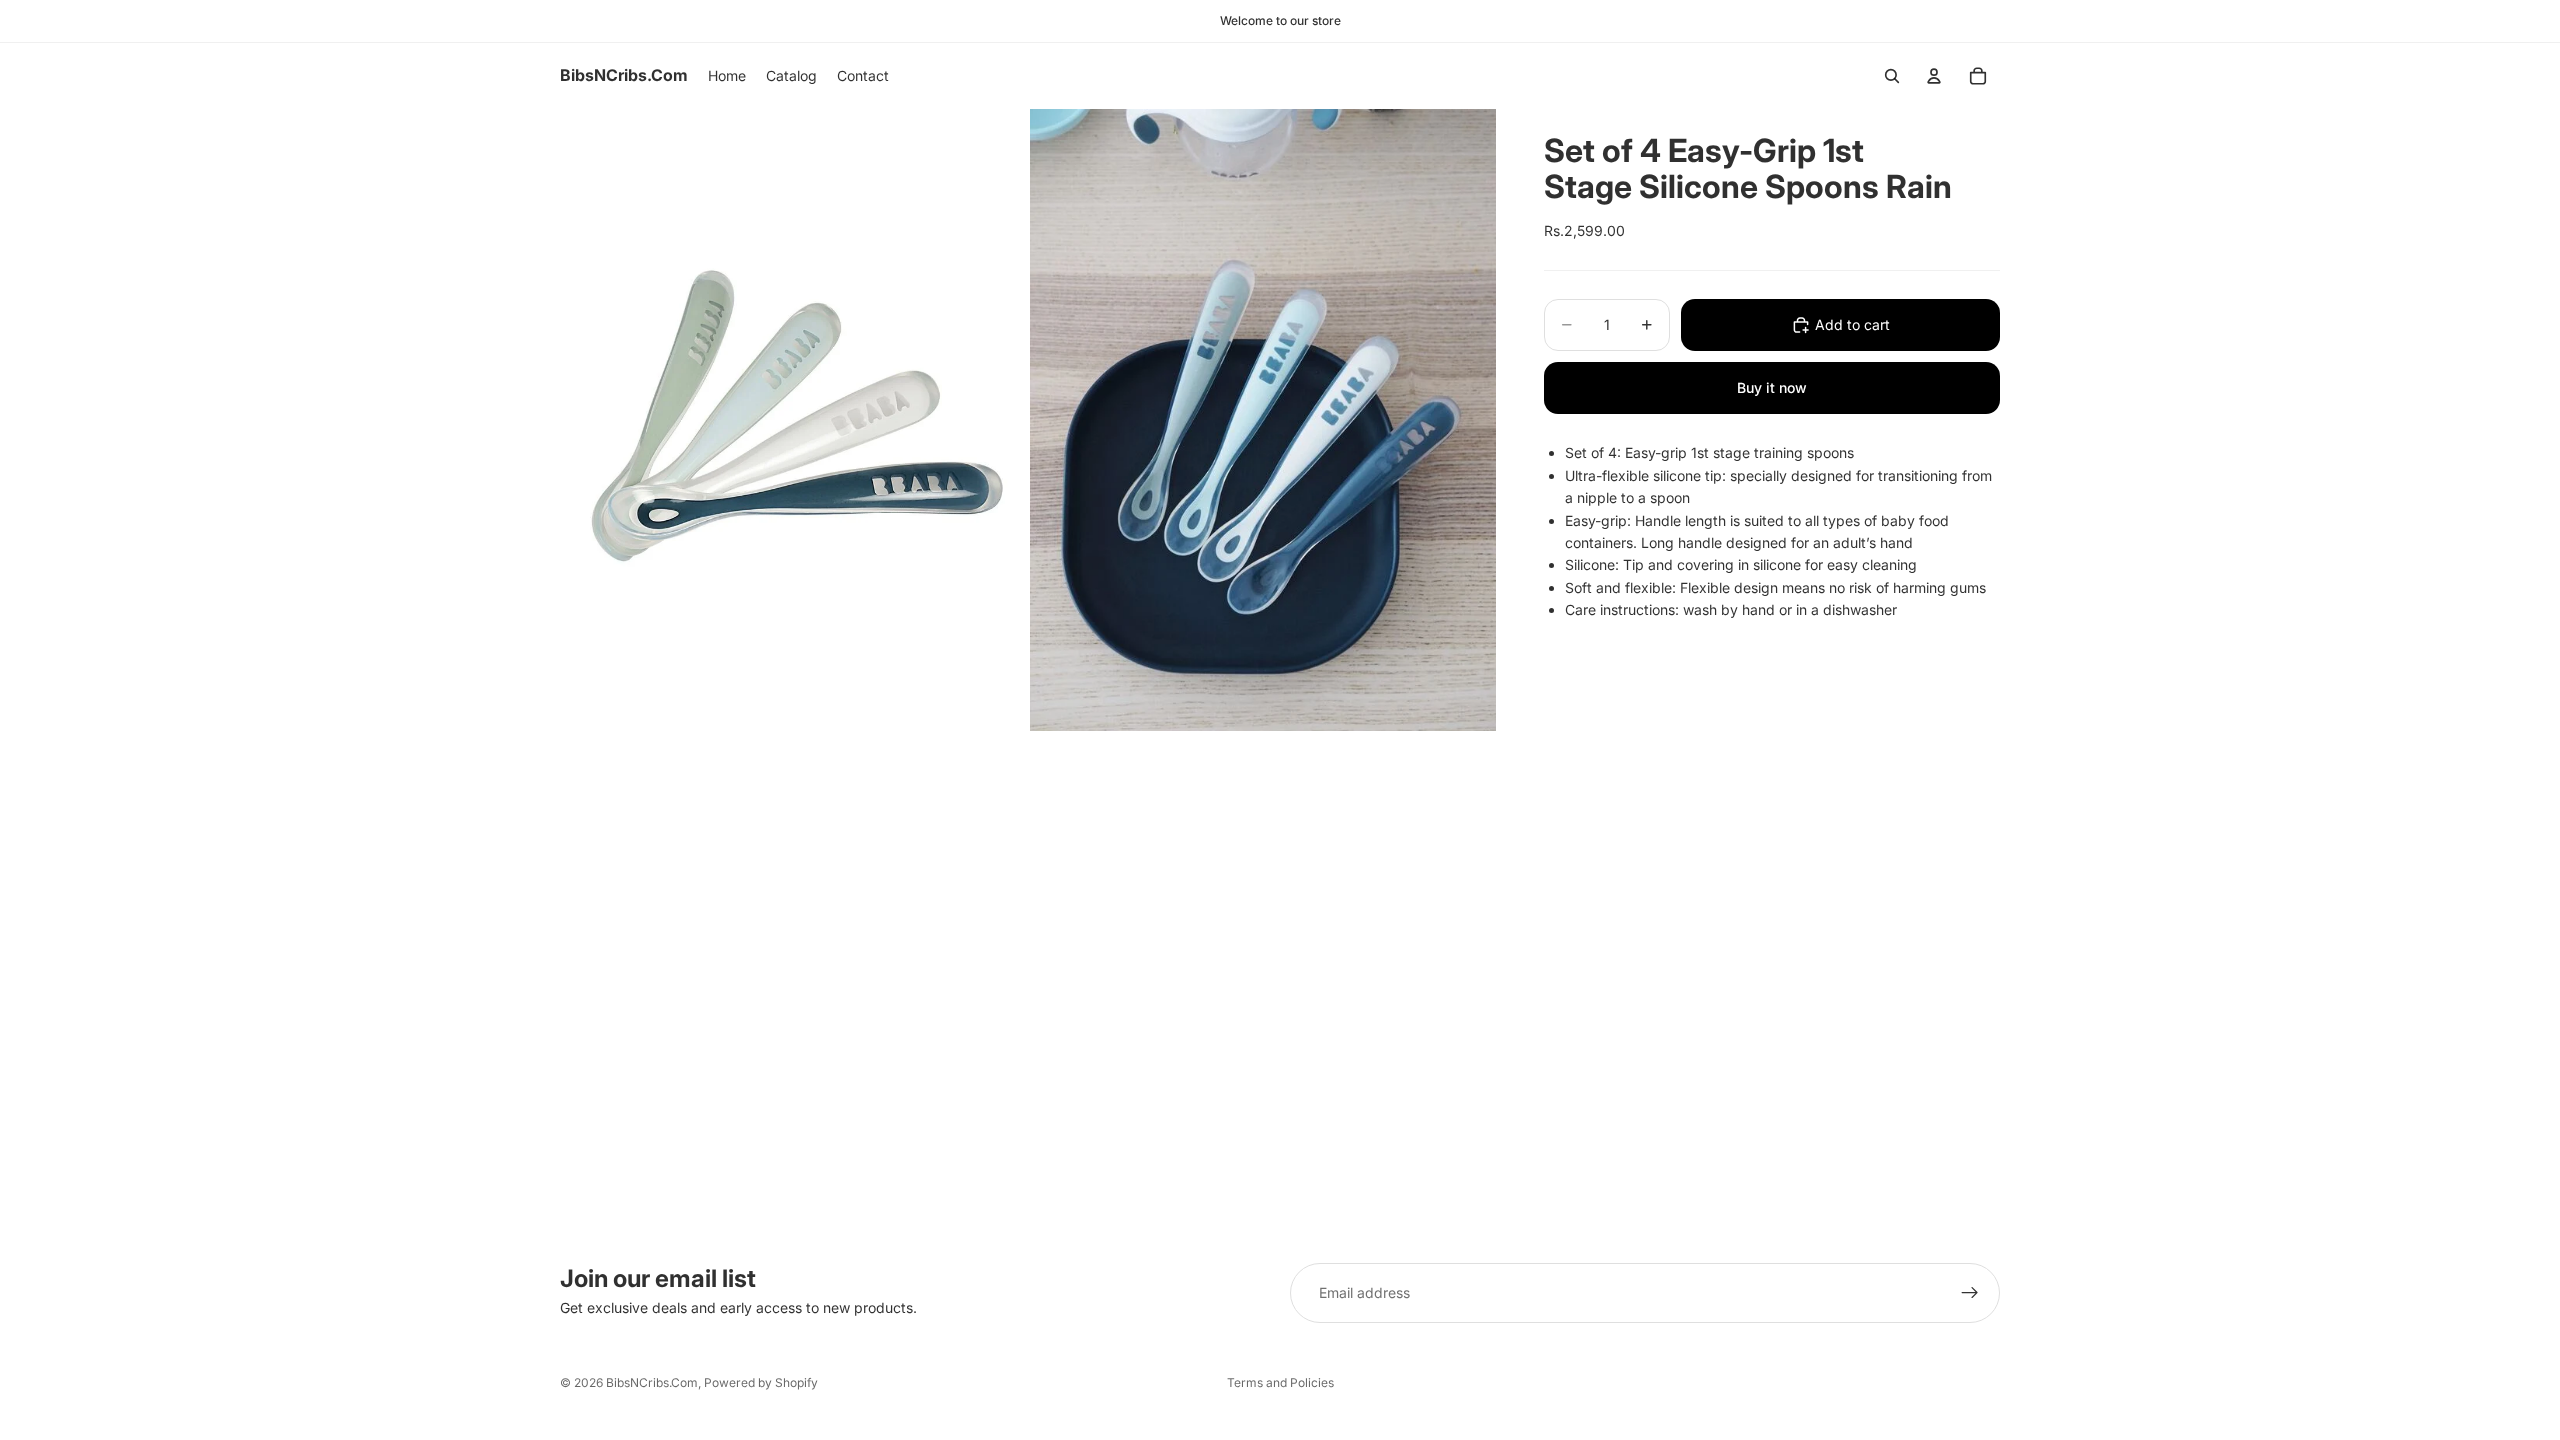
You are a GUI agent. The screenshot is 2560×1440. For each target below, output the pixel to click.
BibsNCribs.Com (652, 1382)
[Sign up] (1970, 1293)
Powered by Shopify (761, 1382)
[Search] (1892, 76)
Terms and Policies (1280, 1382)
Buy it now (1772, 387)
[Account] (1934, 76)
